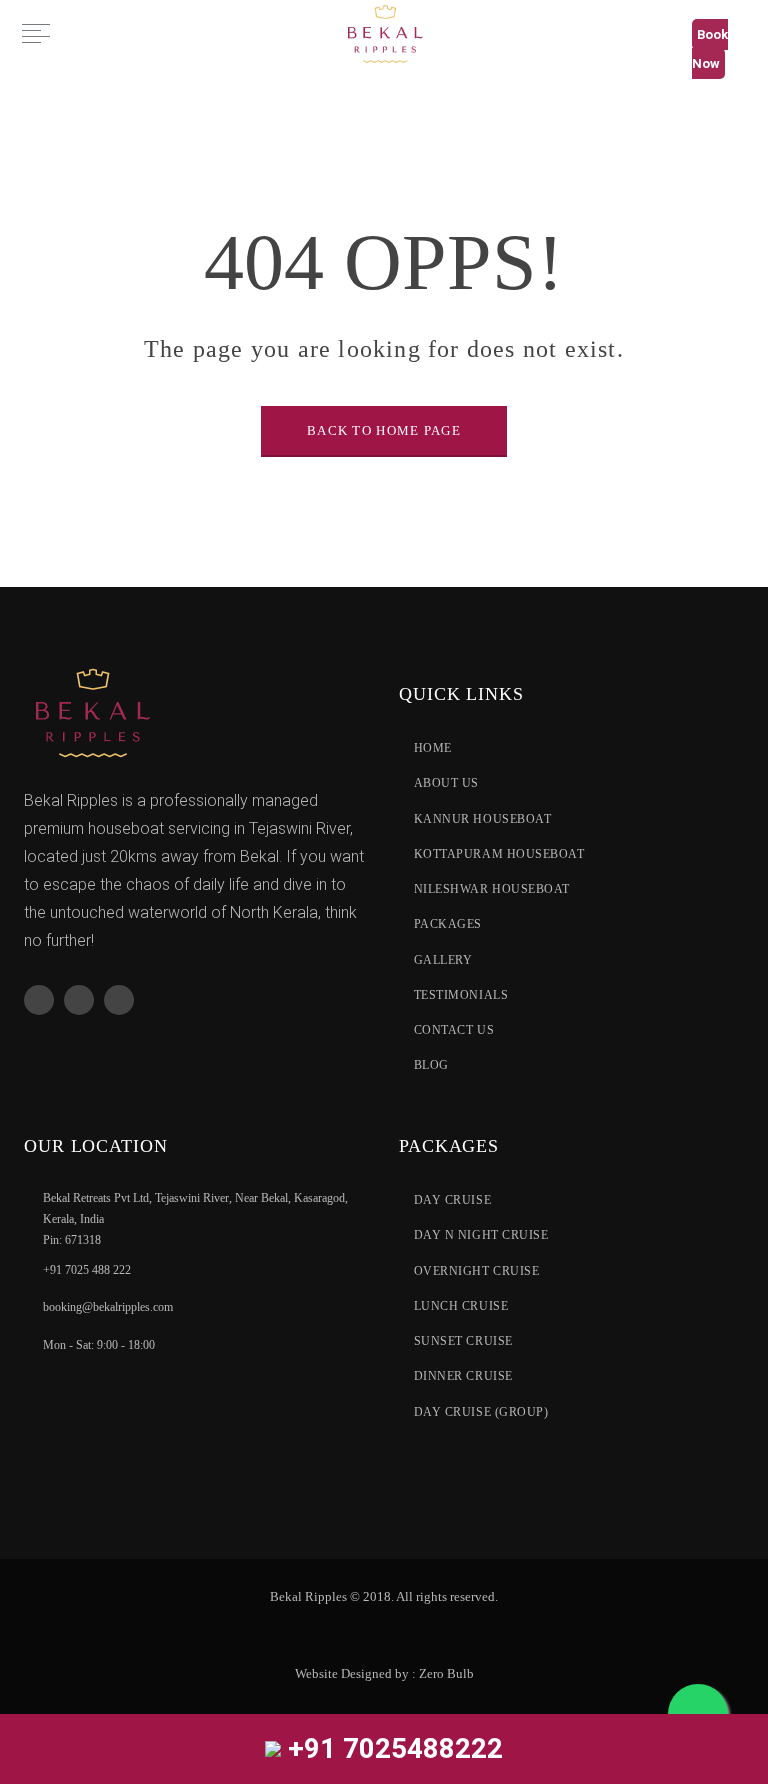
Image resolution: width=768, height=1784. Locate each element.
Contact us (454, 1030)
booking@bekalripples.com (108, 1308)
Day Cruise (452, 1200)
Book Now (710, 49)
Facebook (39, 1000)
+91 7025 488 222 (87, 1270)
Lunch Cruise (461, 1306)
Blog (431, 1065)
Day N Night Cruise (481, 1235)
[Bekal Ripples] (383, 32)
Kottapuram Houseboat (499, 854)
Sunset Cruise (463, 1341)
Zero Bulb (446, 1673)
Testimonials (461, 995)
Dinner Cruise (463, 1376)
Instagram (119, 1000)
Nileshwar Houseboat (492, 889)
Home (433, 748)
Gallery (443, 960)
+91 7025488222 (392, 1748)
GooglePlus (79, 1000)
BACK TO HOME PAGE (384, 430)
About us (446, 783)
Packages (448, 924)
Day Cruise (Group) (481, 1412)
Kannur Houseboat (482, 819)
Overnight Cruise (476, 1271)
